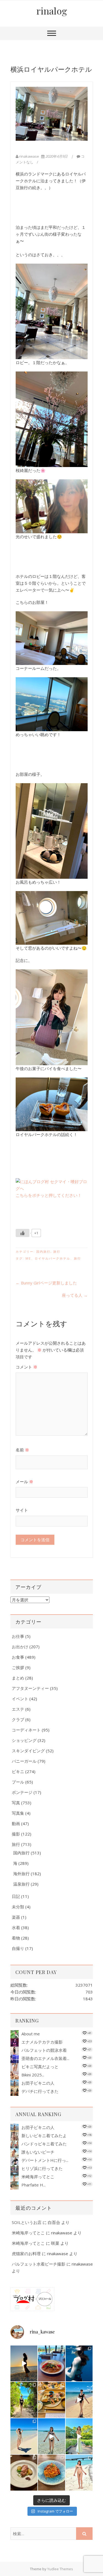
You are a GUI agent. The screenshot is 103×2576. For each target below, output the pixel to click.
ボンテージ (22, 1792)
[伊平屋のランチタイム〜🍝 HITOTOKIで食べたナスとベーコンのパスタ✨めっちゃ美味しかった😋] (51, 2473)
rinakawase (29, 156)
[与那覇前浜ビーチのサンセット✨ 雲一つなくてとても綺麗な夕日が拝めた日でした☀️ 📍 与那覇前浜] (24, 2363)
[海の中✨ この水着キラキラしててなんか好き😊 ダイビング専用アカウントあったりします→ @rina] (79, 2363)
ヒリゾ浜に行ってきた (42, 2168)
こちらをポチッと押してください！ (49, 1195)
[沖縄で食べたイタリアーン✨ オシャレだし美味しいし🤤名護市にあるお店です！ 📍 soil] (24, 2473)
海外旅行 (21, 1874)
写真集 (18, 1813)
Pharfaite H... (34, 2185)
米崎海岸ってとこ (38, 2177)
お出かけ (20, 1647)
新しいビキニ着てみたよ (44, 2136)
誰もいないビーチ (38, 2152)
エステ (18, 1709)
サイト (22, 1510)
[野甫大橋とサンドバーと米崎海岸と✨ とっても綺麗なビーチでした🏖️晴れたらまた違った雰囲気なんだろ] (79, 2473)
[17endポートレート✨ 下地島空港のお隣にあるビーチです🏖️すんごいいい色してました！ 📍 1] (24, 2436)
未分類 (18, 1907)
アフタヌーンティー (30, 1688)
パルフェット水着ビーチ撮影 (39, 2264)
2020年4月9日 (56, 156)
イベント (20, 1699)
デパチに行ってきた (40, 2091)
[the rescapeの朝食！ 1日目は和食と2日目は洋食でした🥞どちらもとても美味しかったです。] (51, 2400)
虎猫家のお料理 (26, 2254)
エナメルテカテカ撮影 (42, 2042)
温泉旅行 (21, 1884)
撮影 (16, 1834)
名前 (22, 1450)
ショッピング (24, 1740)
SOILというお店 (27, 2222)
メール (24, 1482)
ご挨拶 (18, 1667)
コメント (27, 1367)
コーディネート (26, 1730)
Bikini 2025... (33, 2075)
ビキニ (18, 1771)
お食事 (18, 1657)
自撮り (18, 1948)
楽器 (16, 1917)
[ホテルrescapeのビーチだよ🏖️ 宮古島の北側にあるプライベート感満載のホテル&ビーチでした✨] (79, 2400)
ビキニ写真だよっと (40, 2067)
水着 (16, 1927)
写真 (16, 1803)
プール (18, 1782)
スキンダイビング (28, 1751)
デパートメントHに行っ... (45, 2160)
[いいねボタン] (23, 1233)
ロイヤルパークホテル (52, 1258)
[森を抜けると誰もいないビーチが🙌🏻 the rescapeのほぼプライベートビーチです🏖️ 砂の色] (24, 2400)
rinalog (52, 11)
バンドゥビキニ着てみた (44, 2144)
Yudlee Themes (60, 2569)
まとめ (18, 1678)
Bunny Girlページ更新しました (46, 1283)
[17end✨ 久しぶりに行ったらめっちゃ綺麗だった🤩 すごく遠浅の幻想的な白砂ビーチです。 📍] (51, 2436)
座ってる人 (75, 1295)
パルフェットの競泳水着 (44, 2050)
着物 (16, 1938)
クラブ (18, 1719)
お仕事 (18, 1636)
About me (31, 2034)
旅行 (57, 1251)
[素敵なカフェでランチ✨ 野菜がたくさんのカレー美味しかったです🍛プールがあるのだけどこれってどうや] (51, 2363)
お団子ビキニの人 (38, 2083)
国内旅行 (43, 1251)
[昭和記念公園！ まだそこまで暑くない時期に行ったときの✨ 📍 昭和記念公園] (79, 2436)
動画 (16, 1823)
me (28, 1258)
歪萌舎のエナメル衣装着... (45, 2058)
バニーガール (24, 1761)
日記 (16, 1896)
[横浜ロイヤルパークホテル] (52, 114)
